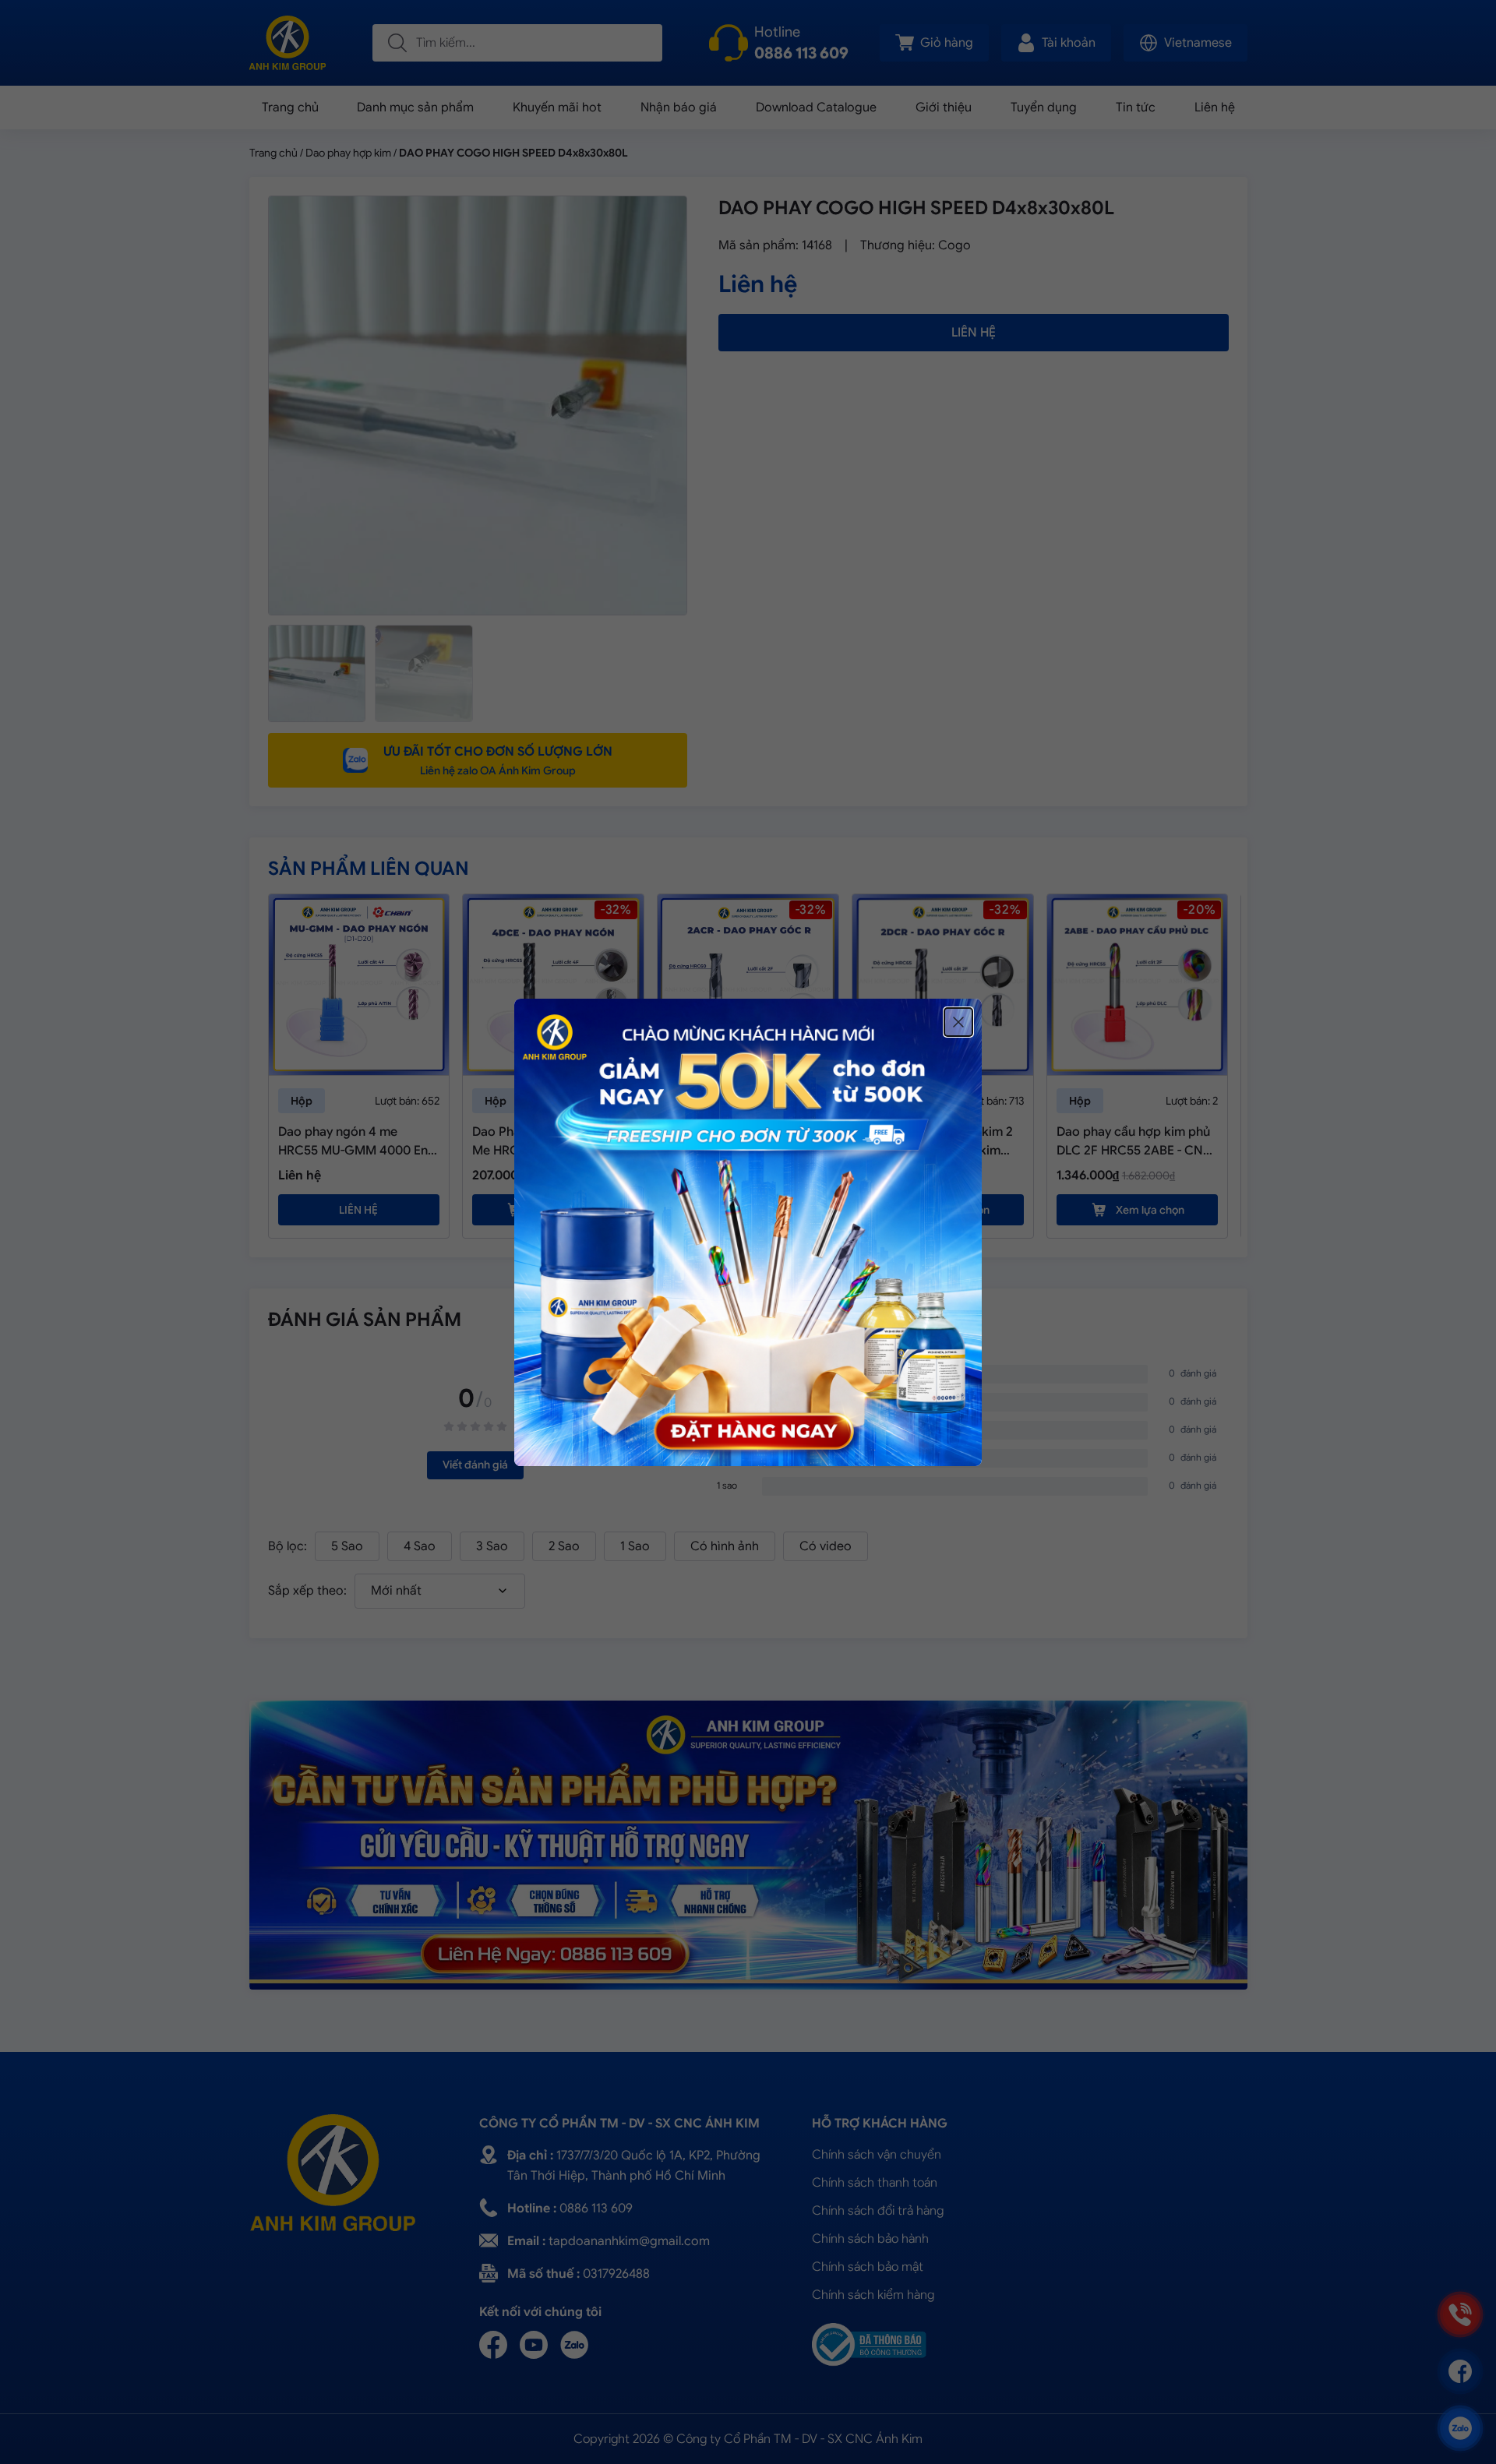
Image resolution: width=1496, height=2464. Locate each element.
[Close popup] (958, 1022)
